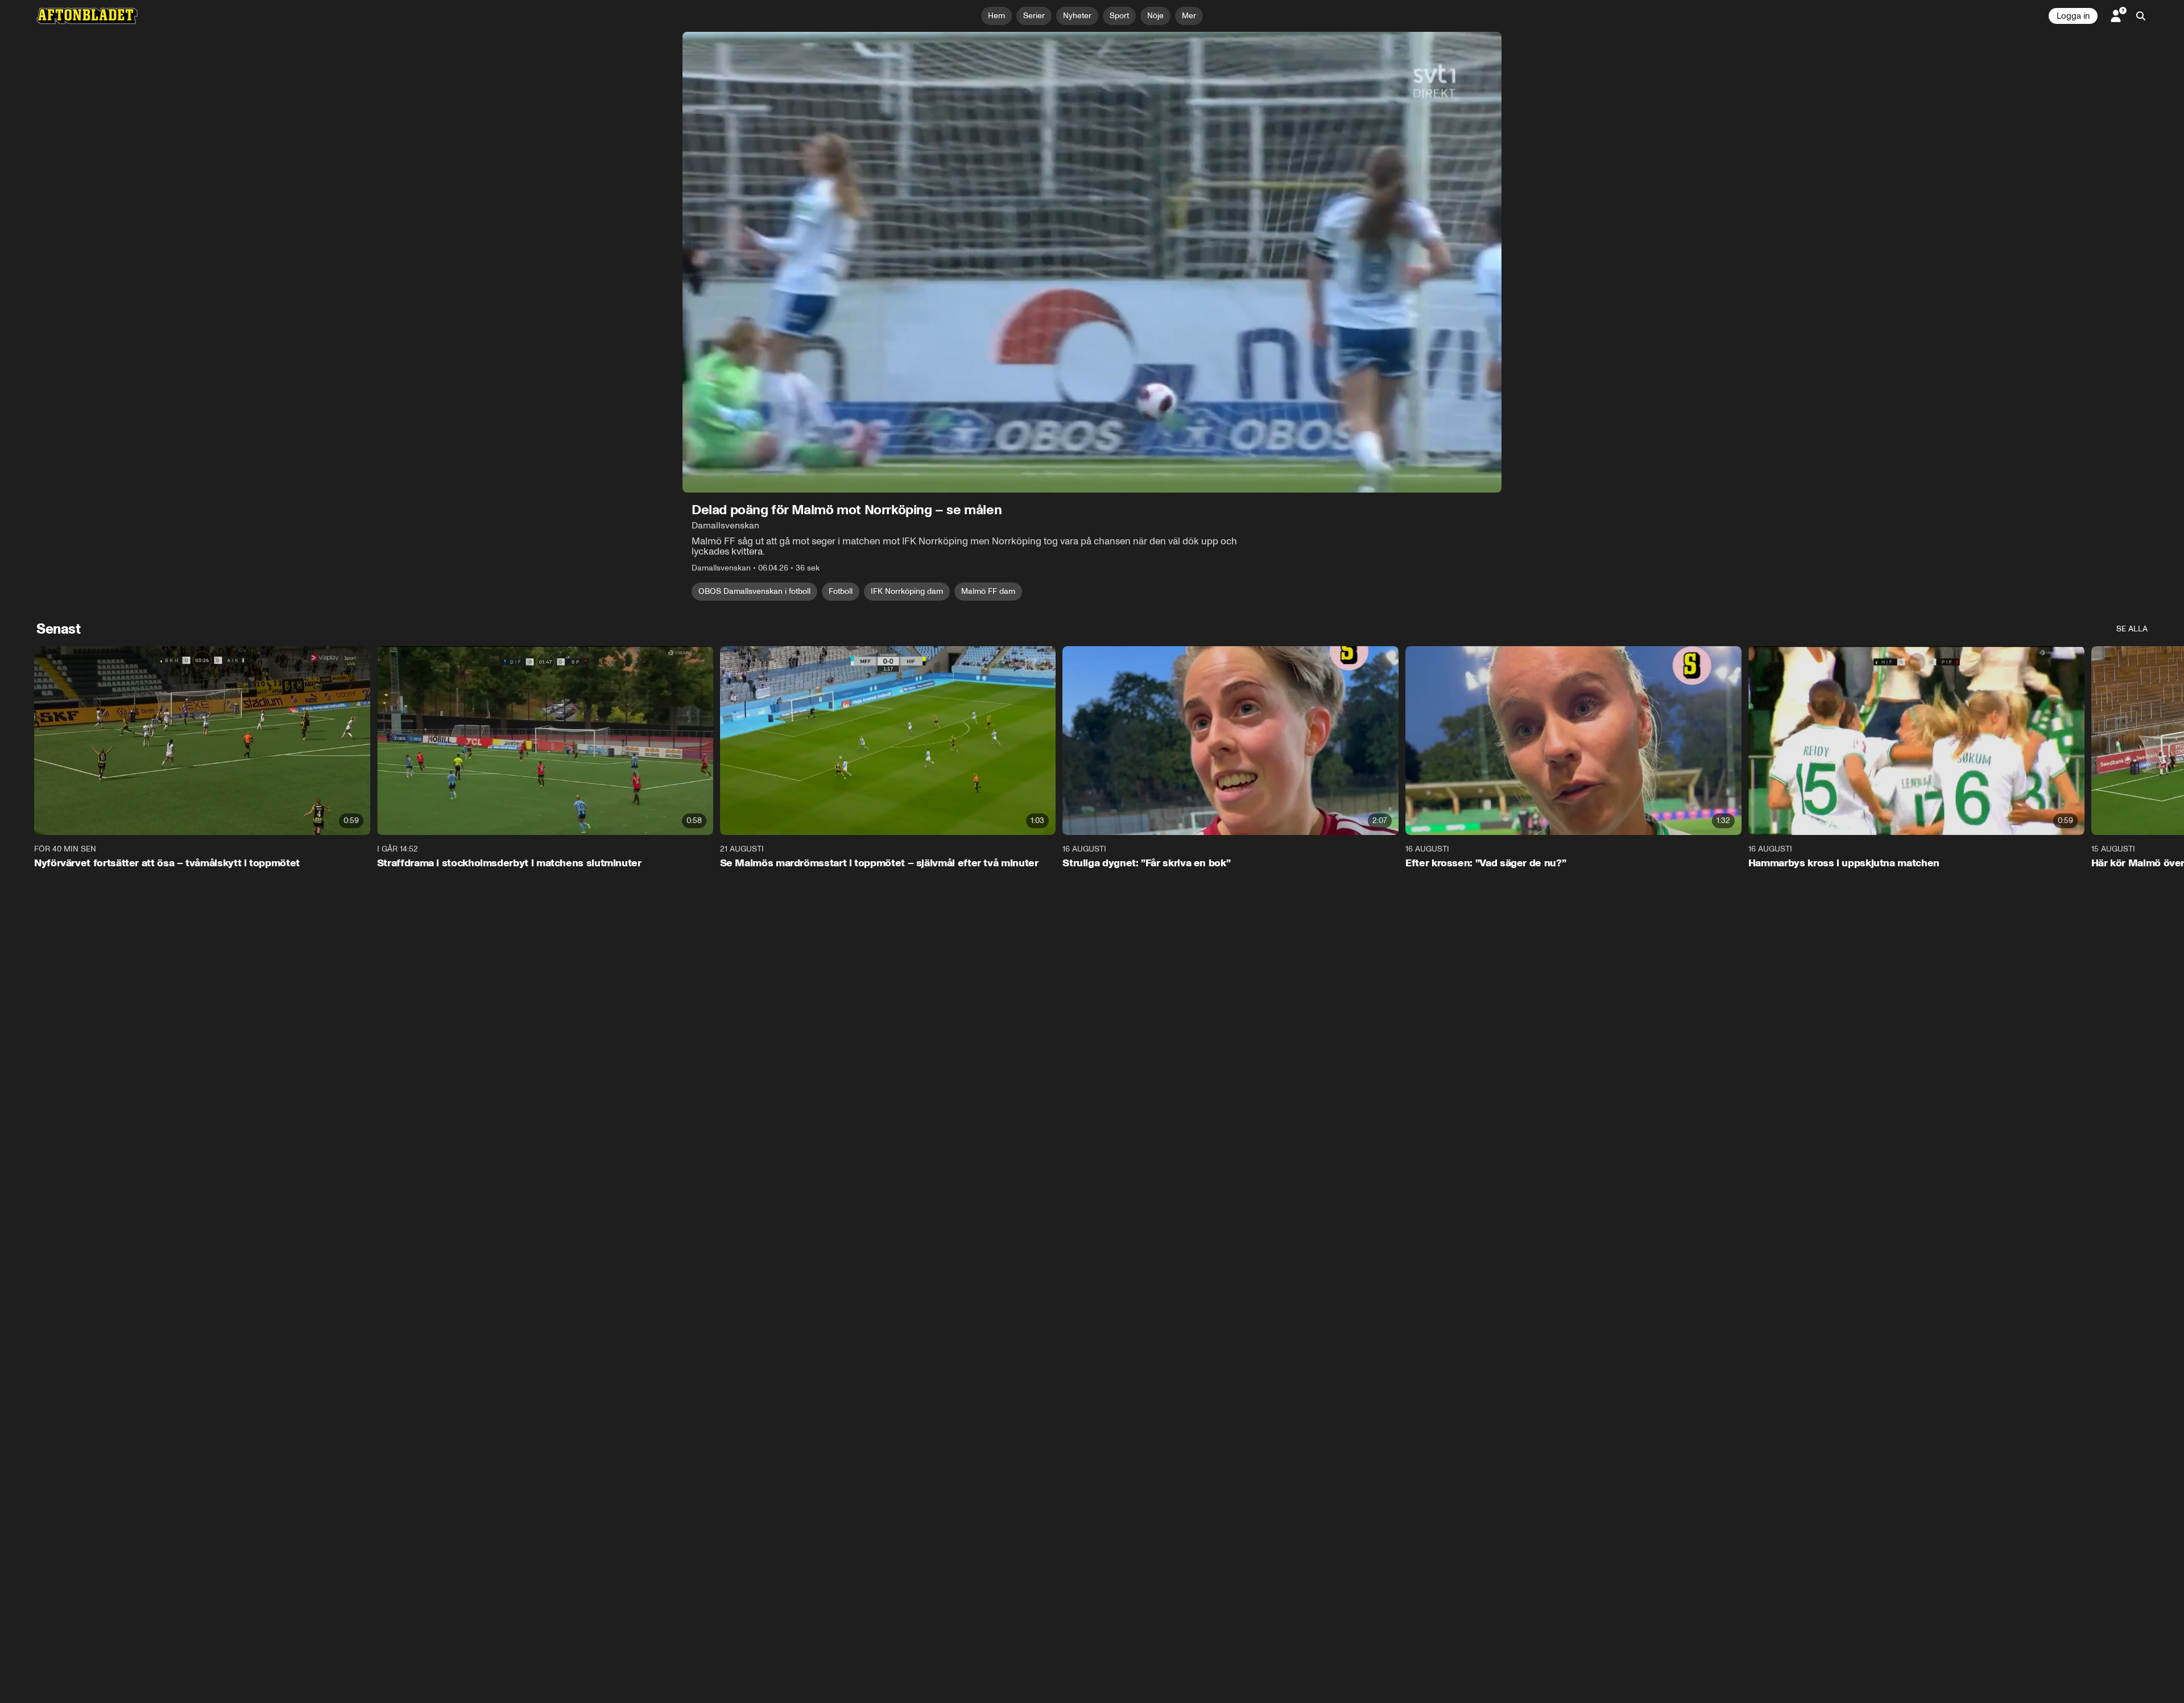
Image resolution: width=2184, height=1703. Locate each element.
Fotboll (841, 591)
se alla (2132, 629)
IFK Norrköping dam (907, 591)
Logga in (2073, 16)
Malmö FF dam (988, 591)
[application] (1092, 262)
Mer (1189, 16)
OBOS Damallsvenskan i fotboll (754, 591)
